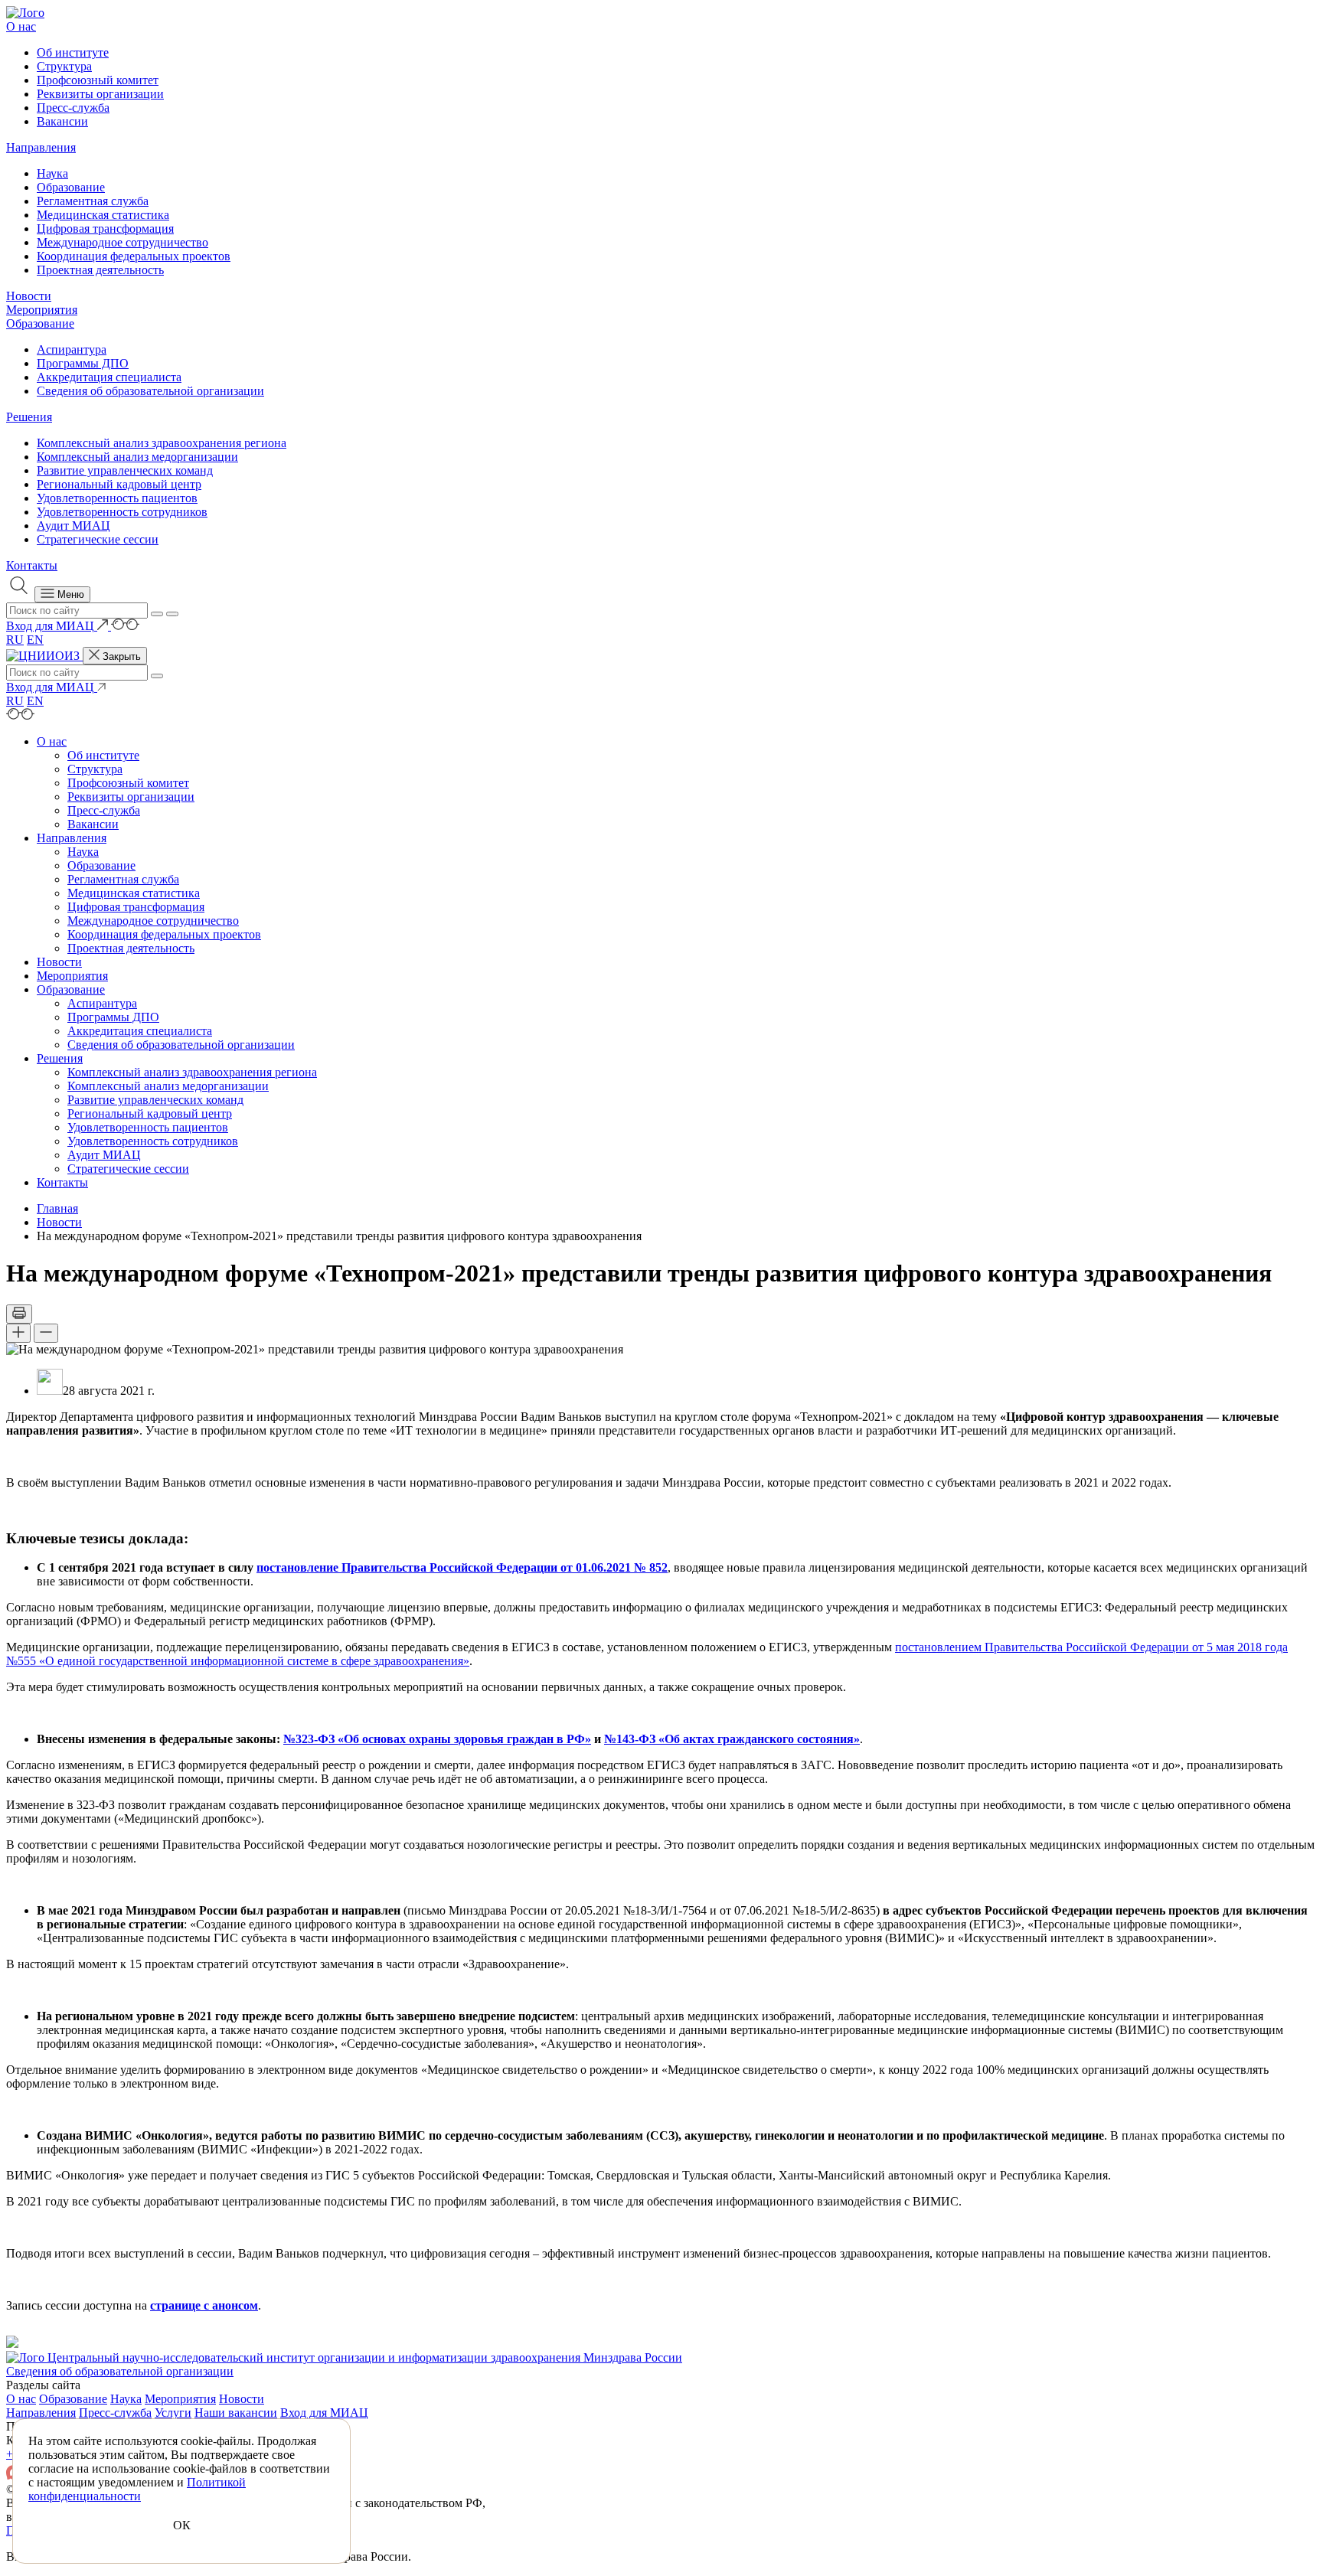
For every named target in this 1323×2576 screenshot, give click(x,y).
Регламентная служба (93, 201)
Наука (52, 173)
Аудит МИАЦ (73, 526)
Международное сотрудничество (122, 242)
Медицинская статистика (103, 215)
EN (35, 640)
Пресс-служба (73, 108)
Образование (71, 187)
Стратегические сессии (98, 539)
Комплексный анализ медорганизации (137, 457)
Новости (29, 296)
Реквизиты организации (100, 94)
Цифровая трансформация (105, 229)
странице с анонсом (204, 2305)
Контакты (32, 565)
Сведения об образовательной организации (150, 391)
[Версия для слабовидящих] (125, 626)
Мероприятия (42, 310)
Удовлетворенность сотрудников (122, 512)
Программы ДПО (83, 363)
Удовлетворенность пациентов (117, 498)
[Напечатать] (19, 1314)
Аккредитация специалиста (109, 377)
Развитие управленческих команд (125, 470)
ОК (182, 2525)
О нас (21, 26)
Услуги (173, 2413)
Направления (41, 147)
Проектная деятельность (100, 270)
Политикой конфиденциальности (137, 2489)
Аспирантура (72, 349)
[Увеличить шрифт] (18, 1333)
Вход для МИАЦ (324, 2413)
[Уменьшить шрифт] (46, 1333)
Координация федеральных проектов (134, 256)
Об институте (73, 52)
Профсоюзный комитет (98, 80)
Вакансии (62, 121)
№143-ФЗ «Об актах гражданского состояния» (732, 1739)
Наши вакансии (236, 2413)
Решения (29, 417)
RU (15, 640)
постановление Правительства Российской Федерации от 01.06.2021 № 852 (462, 1567)
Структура (64, 66)
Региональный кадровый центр (119, 484)
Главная (57, 1208)
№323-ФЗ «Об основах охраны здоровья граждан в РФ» (437, 1739)
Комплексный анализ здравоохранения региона (162, 443)
